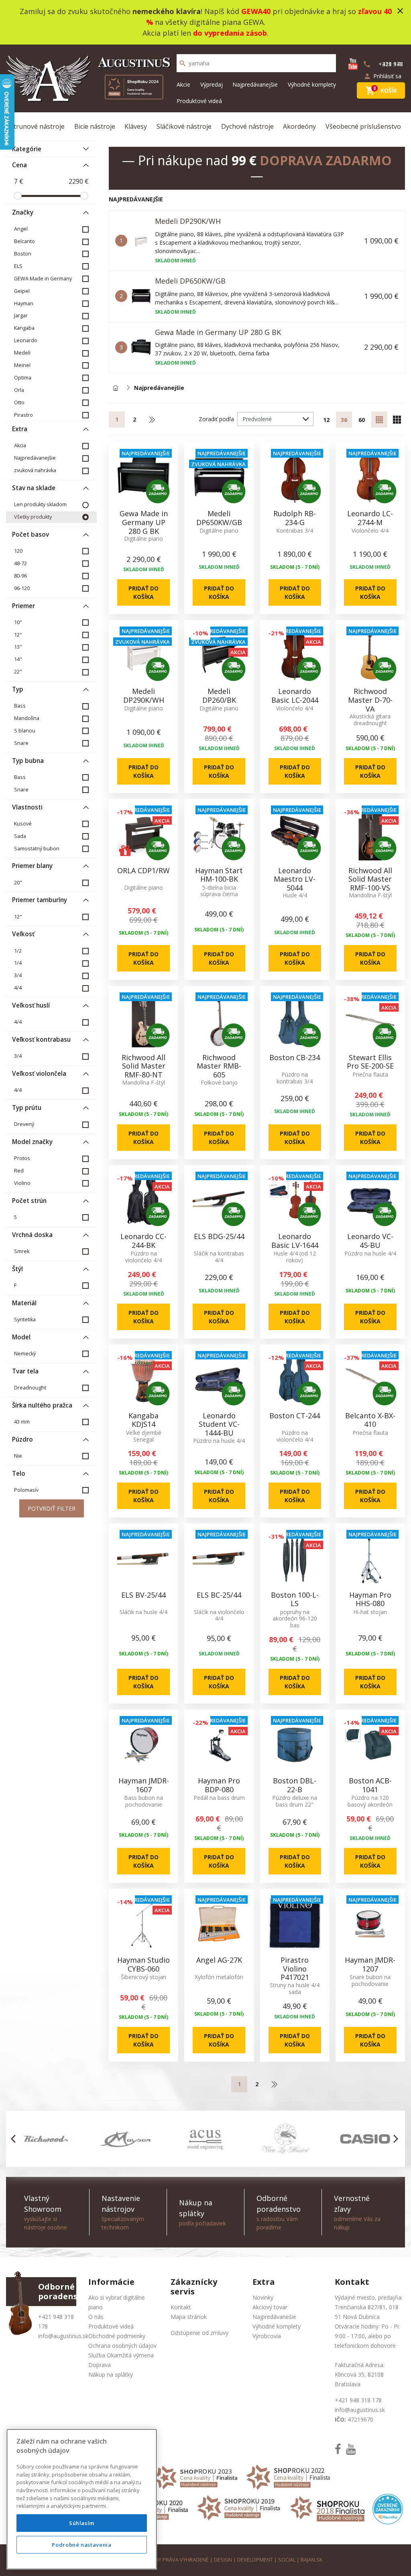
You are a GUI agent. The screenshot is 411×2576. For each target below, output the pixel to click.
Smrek (22, 1251)
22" (18, 672)
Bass (20, 706)
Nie (18, 1456)
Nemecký (25, 1354)
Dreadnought (30, 1388)
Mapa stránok (189, 2317)
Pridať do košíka (143, 592)
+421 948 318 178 (358, 2400)
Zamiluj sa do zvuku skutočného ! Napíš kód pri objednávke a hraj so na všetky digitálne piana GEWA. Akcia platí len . (206, 22)
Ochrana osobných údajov (122, 2346)
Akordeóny (299, 126)
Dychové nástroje (247, 126)
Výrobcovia (267, 2336)
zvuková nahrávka (35, 470)
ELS (18, 266)
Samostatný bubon (37, 849)
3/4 (18, 975)
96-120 (22, 588)
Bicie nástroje (95, 126)
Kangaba (24, 328)
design (223, 2560)
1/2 (18, 951)
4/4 (18, 988)
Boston (23, 254)
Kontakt (181, 2307)
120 (18, 551)
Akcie (183, 84)
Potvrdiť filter (52, 1508)
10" (18, 622)
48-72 (20, 563)
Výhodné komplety (312, 84)
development (255, 2560)
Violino (22, 1183)
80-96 (20, 576)
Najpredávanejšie (255, 84)
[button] (15, 2139)
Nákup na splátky (111, 2374)
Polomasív (26, 1490)
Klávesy (136, 126)
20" (18, 883)
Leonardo (26, 340)
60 (362, 420)
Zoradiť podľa (216, 419)
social (287, 2560)
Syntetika (25, 1319)
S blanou (25, 731)
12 (326, 420)
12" (18, 635)
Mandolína (27, 718)
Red (19, 1171)
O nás (96, 2317)
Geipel (22, 291)
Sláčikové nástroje (184, 126)
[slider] (18, 196)
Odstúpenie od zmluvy (199, 2333)
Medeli (22, 353)
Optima (23, 378)
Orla (19, 390)
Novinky (263, 2297)
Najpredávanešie (274, 2317)
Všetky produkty (33, 517)
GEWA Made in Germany (43, 279)
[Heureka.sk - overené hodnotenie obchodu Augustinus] (388, 2508)
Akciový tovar (270, 2307)
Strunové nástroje (37, 126)
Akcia (20, 445)
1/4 (18, 963)
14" (18, 659)
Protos (22, 1158)
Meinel (22, 365)
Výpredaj (212, 84)
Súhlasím (82, 2523)
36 (344, 420)
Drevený (24, 1124)
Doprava (100, 2365)
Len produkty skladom (40, 504)
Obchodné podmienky (117, 2336)
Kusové (23, 824)
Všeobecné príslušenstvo (363, 126)
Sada (20, 836)
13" (18, 647)
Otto (19, 403)
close (400, 11)
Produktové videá (199, 101)
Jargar (21, 315)
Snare (21, 743)
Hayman (24, 303)
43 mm (22, 1422)
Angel (21, 229)
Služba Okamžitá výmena (121, 2355)
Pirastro (23, 415)
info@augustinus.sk (63, 2336)
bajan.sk (311, 2560)
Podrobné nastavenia (81, 2545)
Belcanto (24, 241)
